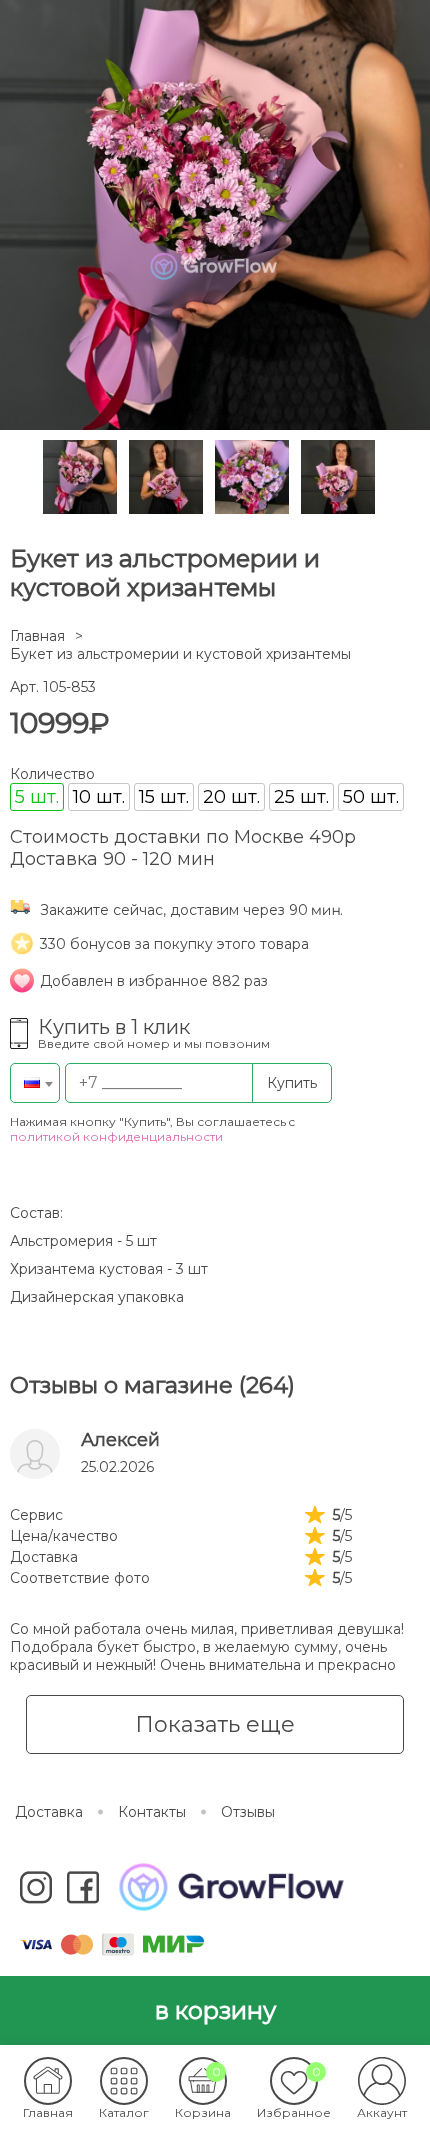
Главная (37, 636)
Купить (292, 1083)
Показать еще (215, 1724)
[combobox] (35, 1083)
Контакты (152, 1812)
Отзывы (248, 1812)
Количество (52, 774)
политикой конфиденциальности (116, 1136)
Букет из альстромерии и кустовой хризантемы (180, 654)
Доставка (49, 1812)
